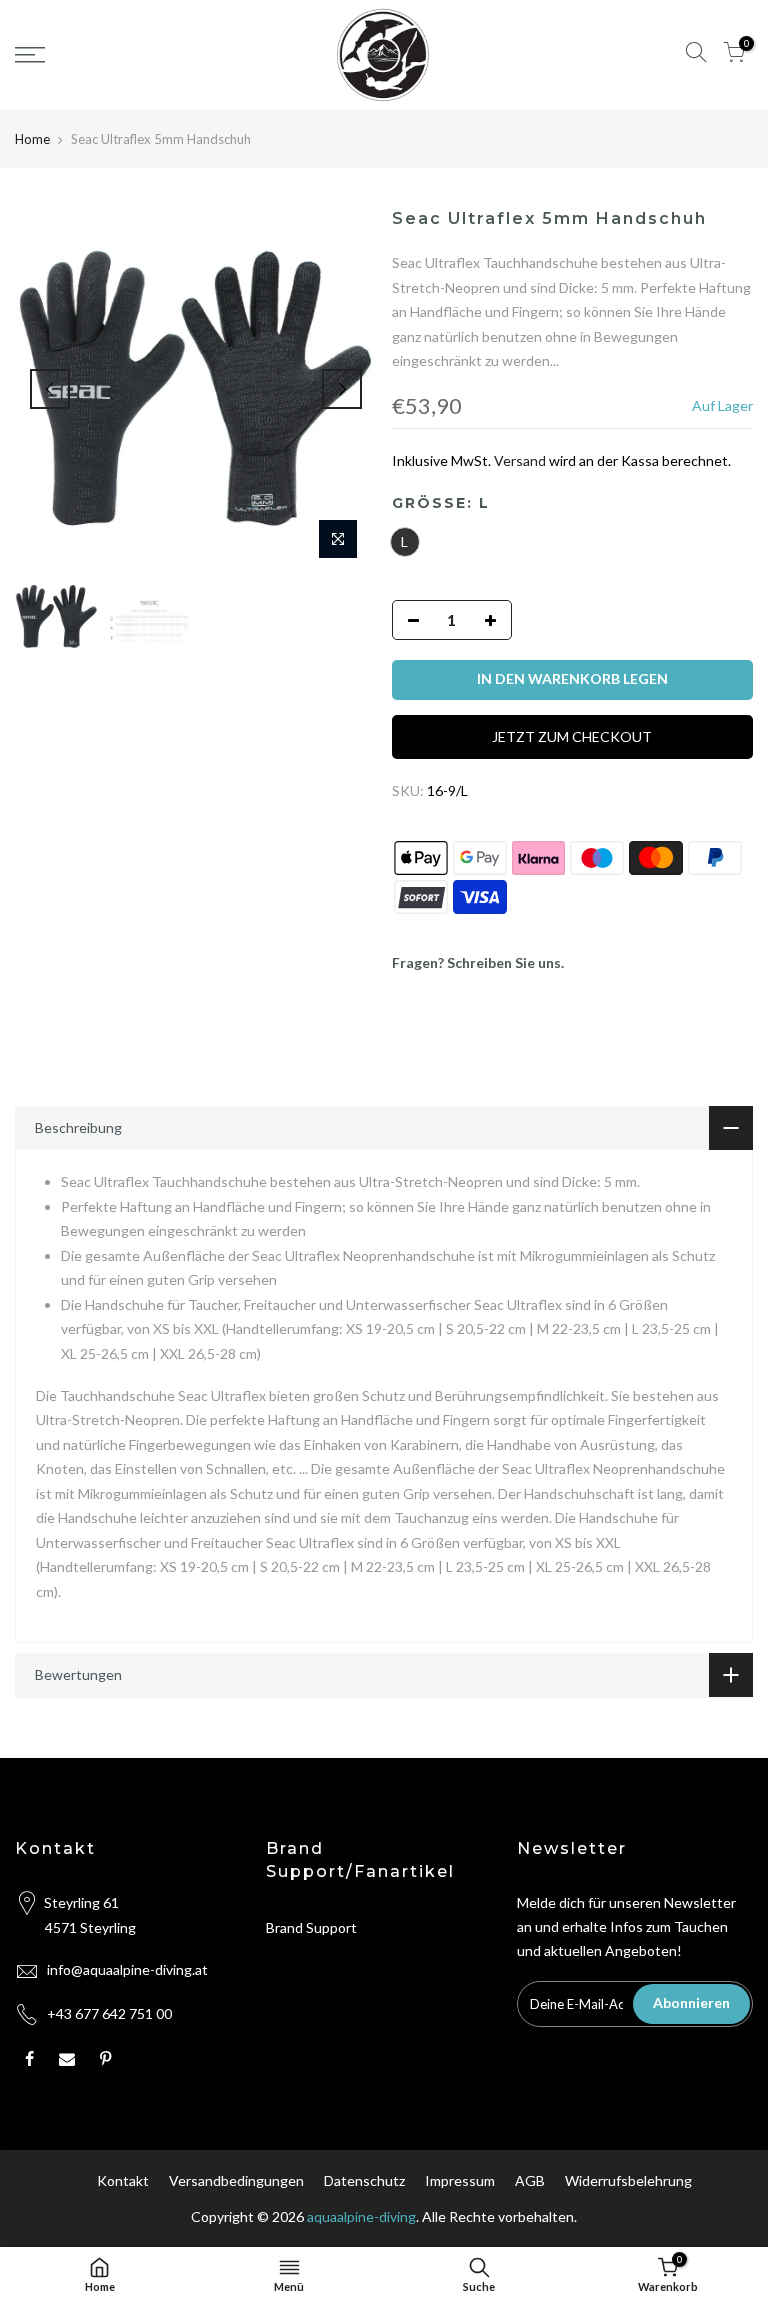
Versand (520, 460)
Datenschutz (364, 2180)
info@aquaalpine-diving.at (127, 1969)
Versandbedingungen (236, 2180)
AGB (530, 2180)
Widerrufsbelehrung (628, 2180)
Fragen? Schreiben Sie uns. (478, 962)
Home (32, 139)
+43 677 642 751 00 (109, 2013)
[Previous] (50, 389)
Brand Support (311, 1927)
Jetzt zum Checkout (572, 736)
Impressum (460, 2180)
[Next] (342, 389)
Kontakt (123, 2180)
